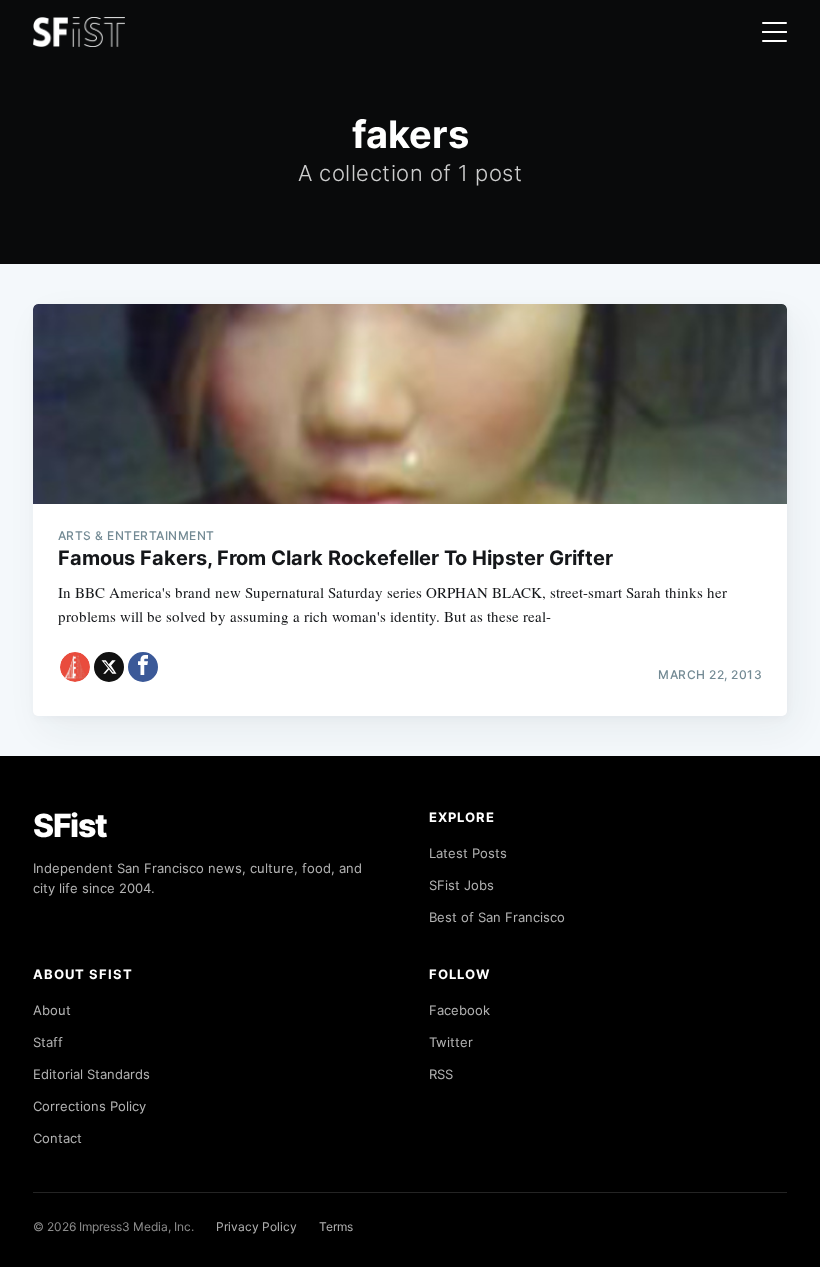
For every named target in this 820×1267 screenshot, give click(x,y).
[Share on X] (109, 667)
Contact (57, 1138)
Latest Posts (468, 853)
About (52, 1010)
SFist (70, 825)
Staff (48, 1042)
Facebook (459, 1010)
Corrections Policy (89, 1106)
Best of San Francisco (497, 917)
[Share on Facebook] (143, 667)
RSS (441, 1074)
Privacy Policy (256, 1226)
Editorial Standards (91, 1074)
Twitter (451, 1042)
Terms (336, 1226)
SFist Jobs (461, 885)
